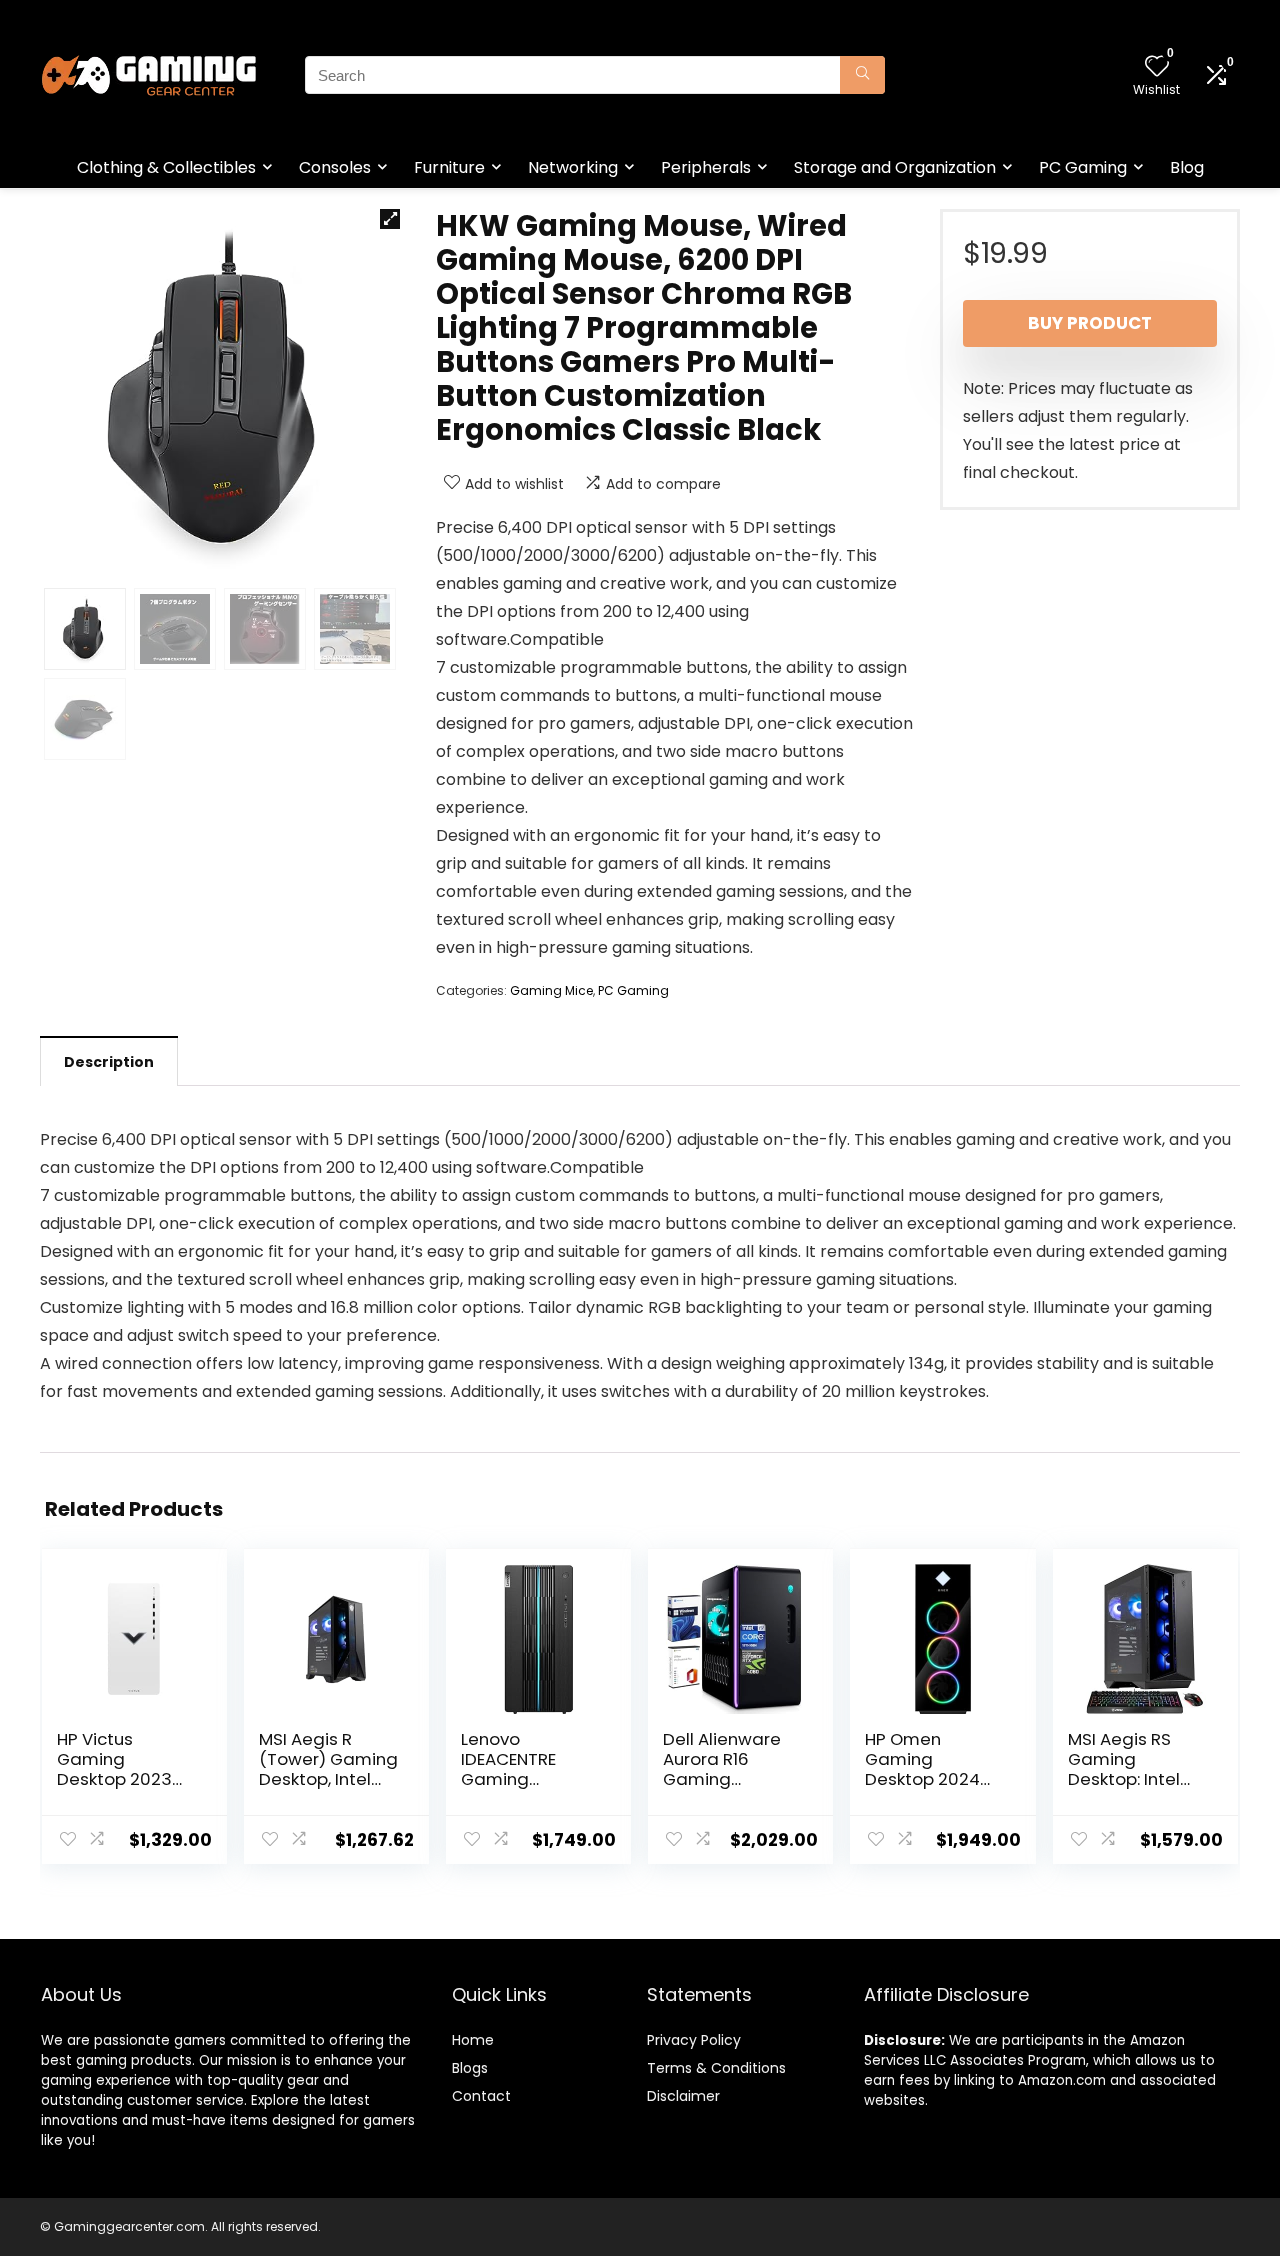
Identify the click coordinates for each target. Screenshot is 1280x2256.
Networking (573, 167)
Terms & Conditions (716, 2068)
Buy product (1090, 323)
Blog (1187, 167)
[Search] (862, 75)
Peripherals (706, 167)
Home (473, 2040)
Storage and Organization (895, 167)
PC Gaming (1083, 167)
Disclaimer (683, 2096)
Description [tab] (109, 1062)
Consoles (335, 167)
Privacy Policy (694, 2040)
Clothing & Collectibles (166, 167)
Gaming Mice (551, 990)
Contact (481, 2096)
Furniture (449, 167)
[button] (390, 219)
